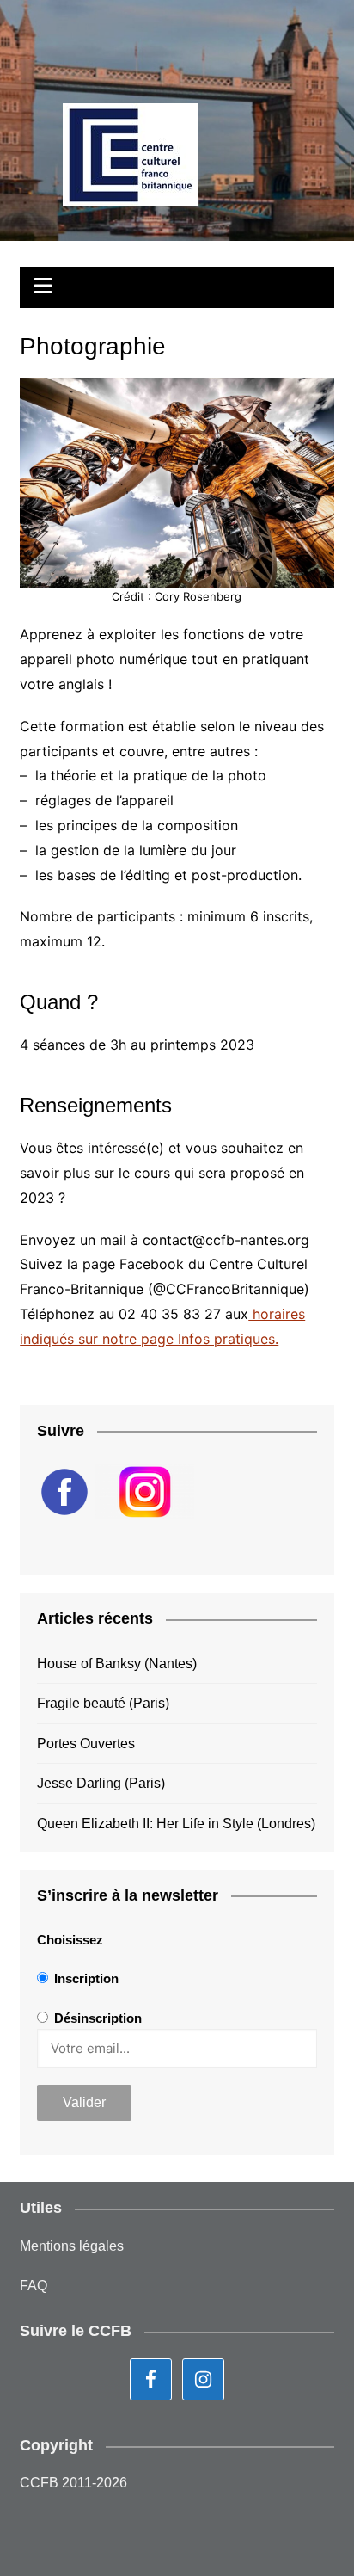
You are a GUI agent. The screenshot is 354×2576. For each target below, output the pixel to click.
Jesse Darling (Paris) (101, 1783)
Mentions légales (72, 2246)
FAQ (34, 2286)
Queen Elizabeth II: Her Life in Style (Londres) (176, 1824)
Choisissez (70, 1940)
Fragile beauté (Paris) (103, 1703)
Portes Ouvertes (86, 1744)
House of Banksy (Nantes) (117, 1664)
